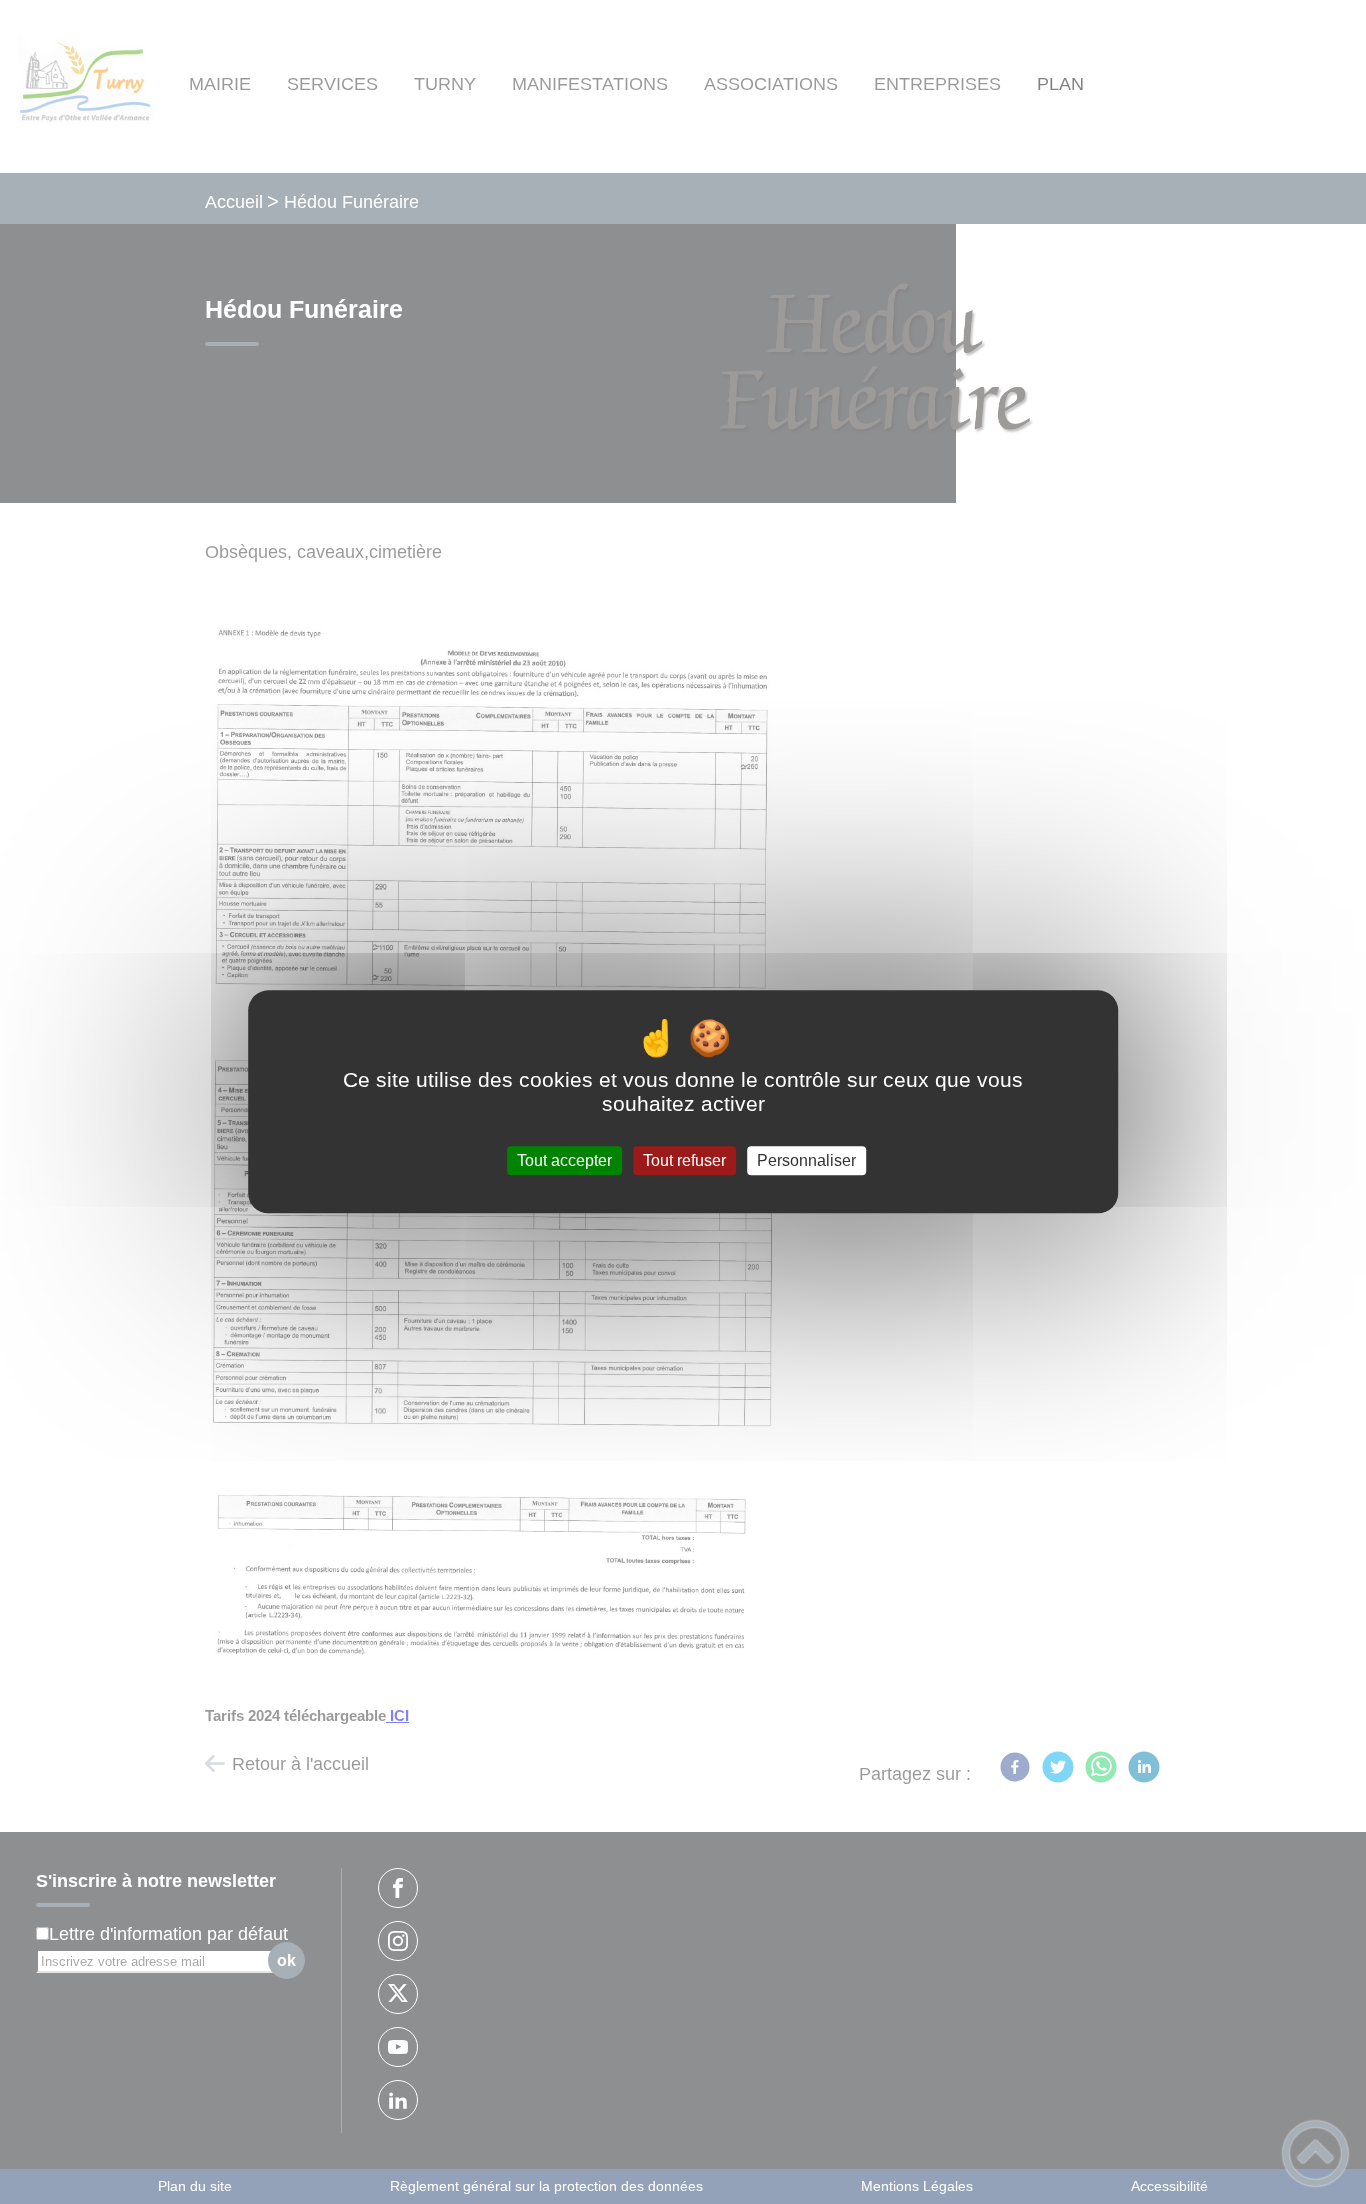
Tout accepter (564, 1160)
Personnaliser (806, 1160)
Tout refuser (684, 1160)
